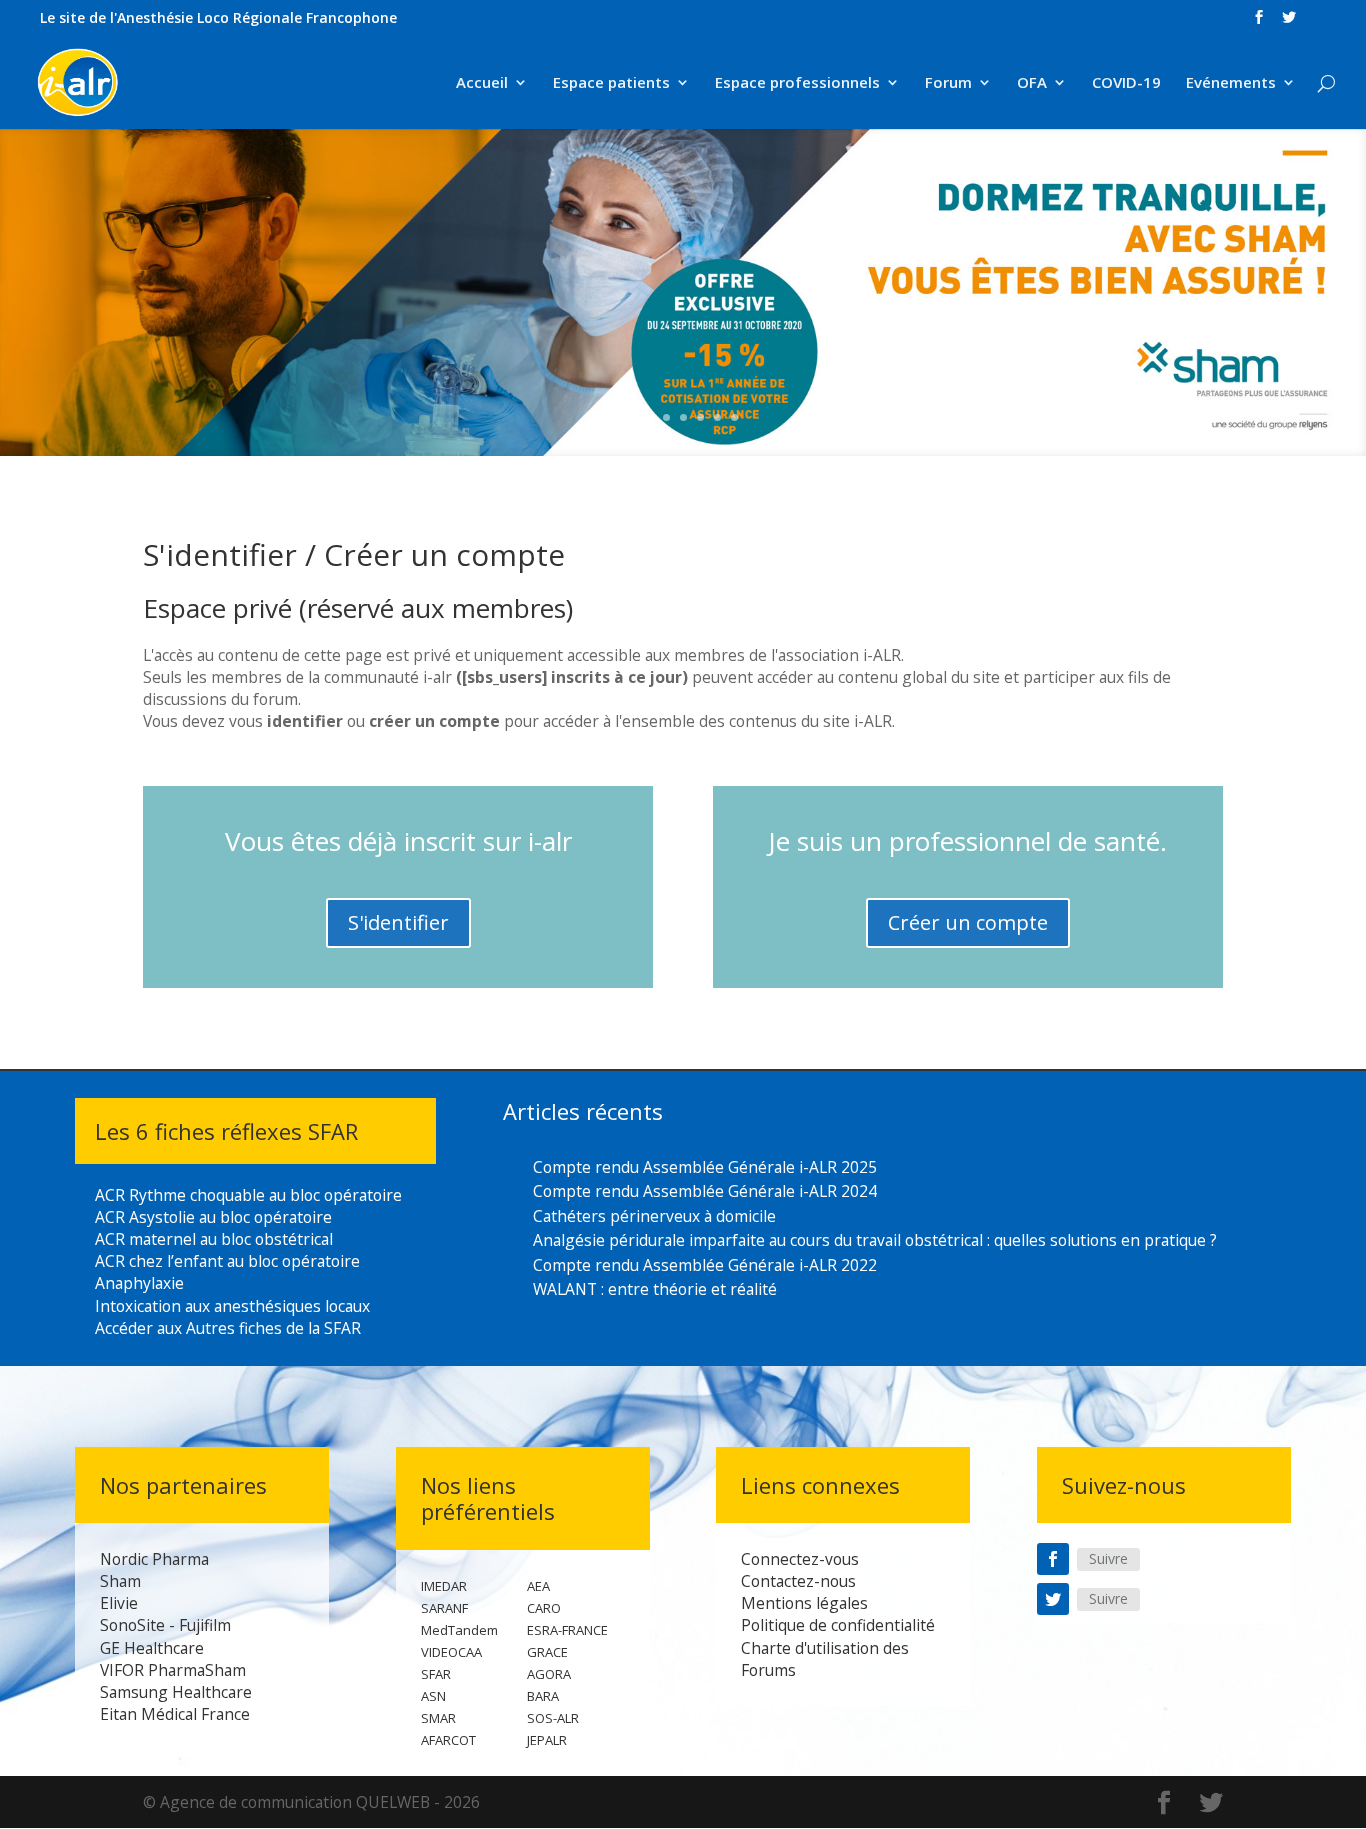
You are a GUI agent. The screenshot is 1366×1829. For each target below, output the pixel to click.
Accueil (482, 83)
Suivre (1108, 1558)
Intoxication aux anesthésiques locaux (232, 1306)
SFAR (436, 1674)
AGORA (549, 1674)
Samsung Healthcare (176, 1692)
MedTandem (459, 1630)
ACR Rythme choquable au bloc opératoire (248, 1195)
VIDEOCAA (451, 1652)
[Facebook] (1053, 1559)
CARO (544, 1608)
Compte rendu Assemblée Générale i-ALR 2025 (705, 1167)
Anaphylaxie (139, 1283)
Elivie (119, 1603)
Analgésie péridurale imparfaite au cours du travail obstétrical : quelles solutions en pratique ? (875, 1240)
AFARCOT (448, 1740)
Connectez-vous (800, 1559)
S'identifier (398, 922)
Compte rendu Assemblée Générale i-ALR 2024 (705, 1191)
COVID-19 (1126, 83)
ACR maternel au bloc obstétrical (214, 1239)
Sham (120, 1581)
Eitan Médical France (175, 1714)
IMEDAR (444, 1586)
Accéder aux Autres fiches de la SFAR (228, 1328)
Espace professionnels (797, 83)
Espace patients (611, 83)
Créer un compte (968, 922)
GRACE (547, 1652)
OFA (1032, 83)
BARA (543, 1696)
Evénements (1231, 83)
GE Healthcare (152, 1648)
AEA (538, 1586)
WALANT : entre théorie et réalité (655, 1289)
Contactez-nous (798, 1581)
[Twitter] (1053, 1599)
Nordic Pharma (154, 1559)
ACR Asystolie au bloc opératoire (213, 1217)
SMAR (438, 1718)
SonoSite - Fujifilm (165, 1625)
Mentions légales (804, 1603)
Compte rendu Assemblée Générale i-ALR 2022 (705, 1265)
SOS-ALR (553, 1718)
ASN (433, 1696)
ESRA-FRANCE (567, 1630)
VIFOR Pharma (152, 1670)
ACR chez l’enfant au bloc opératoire (227, 1261)
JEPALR (547, 1740)
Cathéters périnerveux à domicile (654, 1216)
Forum (948, 83)
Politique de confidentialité (838, 1625)
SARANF (444, 1608)
